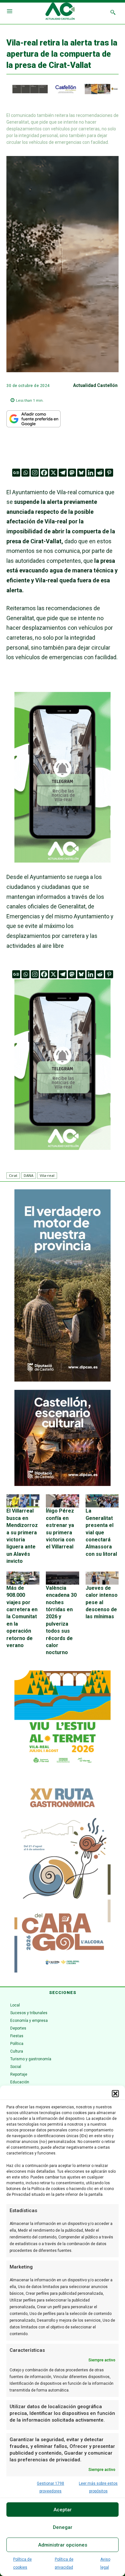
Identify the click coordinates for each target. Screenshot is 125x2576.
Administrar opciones (63, 2545)
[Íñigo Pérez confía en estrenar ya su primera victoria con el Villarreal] (62, 1501)
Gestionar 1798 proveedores (50, 2487)
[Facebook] (44, 473)
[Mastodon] (72, 473)
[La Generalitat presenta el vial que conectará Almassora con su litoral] (102, 1501)
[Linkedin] (91, 473)
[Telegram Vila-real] (63, 867)
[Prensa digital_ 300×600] (63, 1877)
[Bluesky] (81, 473)
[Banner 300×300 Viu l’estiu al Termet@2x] (63, 1719)
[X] (53, 473)
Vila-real (47, 1175)
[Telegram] (63, 473)
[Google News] (16, 473)
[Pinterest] (109, 473)
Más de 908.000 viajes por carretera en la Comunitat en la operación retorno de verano (22, 1617)
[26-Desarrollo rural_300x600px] (63, 1380)
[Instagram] (35, 473)
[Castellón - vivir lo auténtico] (63, 93)
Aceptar (63, 2510)
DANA (29, 1175)
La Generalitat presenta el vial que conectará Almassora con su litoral (101, 1532)
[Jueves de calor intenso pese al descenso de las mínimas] (102, 1578)
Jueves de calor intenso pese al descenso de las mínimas (102, 1602)
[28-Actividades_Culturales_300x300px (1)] (63, 1484)
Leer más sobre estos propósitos (98, 2487)
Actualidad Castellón (95, 385)
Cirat (13, 1175)
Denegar (63, 2527)
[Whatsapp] (25, 473)
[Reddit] (100, 473)
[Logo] (60, 12)
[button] (115, 2094)
